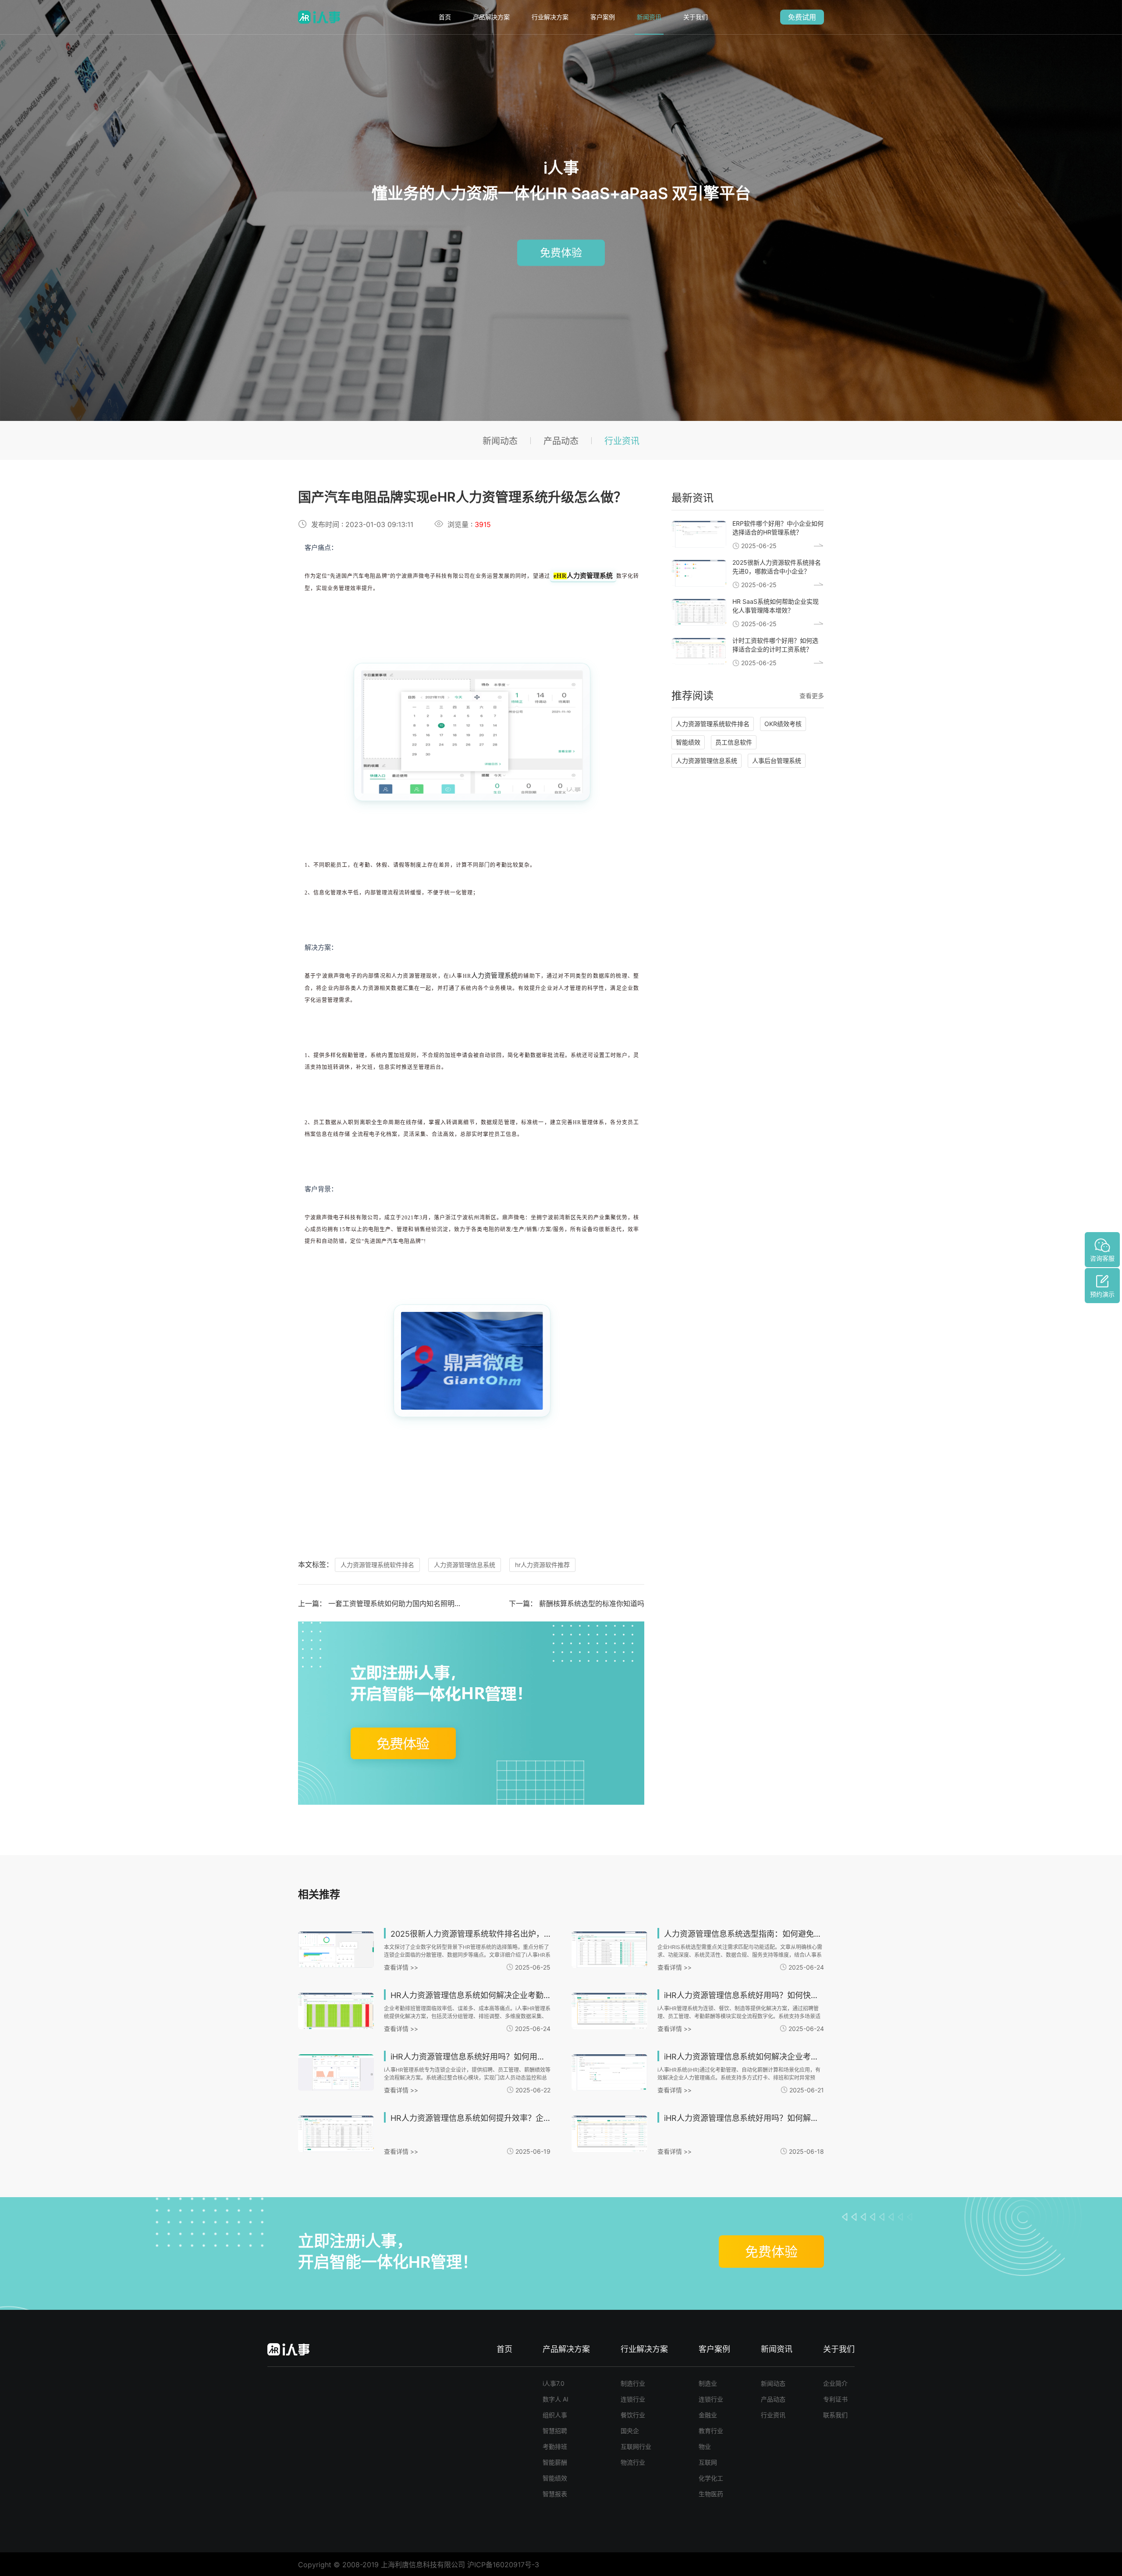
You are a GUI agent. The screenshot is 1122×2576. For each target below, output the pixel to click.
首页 (445, 17)
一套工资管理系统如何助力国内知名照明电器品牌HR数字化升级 (428, 1603)
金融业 (708, 2415)
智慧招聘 (555, 2431)
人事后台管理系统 (777, 761)
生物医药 (711, 2494)
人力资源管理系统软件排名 (377, 1565)
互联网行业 (636, 2446)
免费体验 (561, 252)
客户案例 (603, 17)
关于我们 (696, 17)
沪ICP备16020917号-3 (503, 2565)
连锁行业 (633, 2399)
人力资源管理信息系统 (465, 1565)
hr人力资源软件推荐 (542, 1565)
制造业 (708, 2383)
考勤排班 (555, 2446)
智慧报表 (555, 2494)
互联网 (708, 2462)
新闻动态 (500, 441)
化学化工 (711, 2478)
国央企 (630, 2431)
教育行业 (711, 2431)
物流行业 (633, 2462)
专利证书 (835, 2399)
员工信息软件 (734, 742)
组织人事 (555, 2415)
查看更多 (812, 696)
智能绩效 (688, 742)
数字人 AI (556, 2399)
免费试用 (802, 17)
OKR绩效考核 (783, 724)
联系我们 (835, 2415)
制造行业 (633, 2383)
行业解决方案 (550, 17)
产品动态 (561, 441)
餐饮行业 (633, 2415)
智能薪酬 (555, 2462)
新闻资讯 (649, 17)
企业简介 (835, 2383)
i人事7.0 (554, 2383)
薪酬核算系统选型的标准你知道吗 (592, 1603)
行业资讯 (622, 441)
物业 (705, 2446)
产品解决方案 (491, 17)
